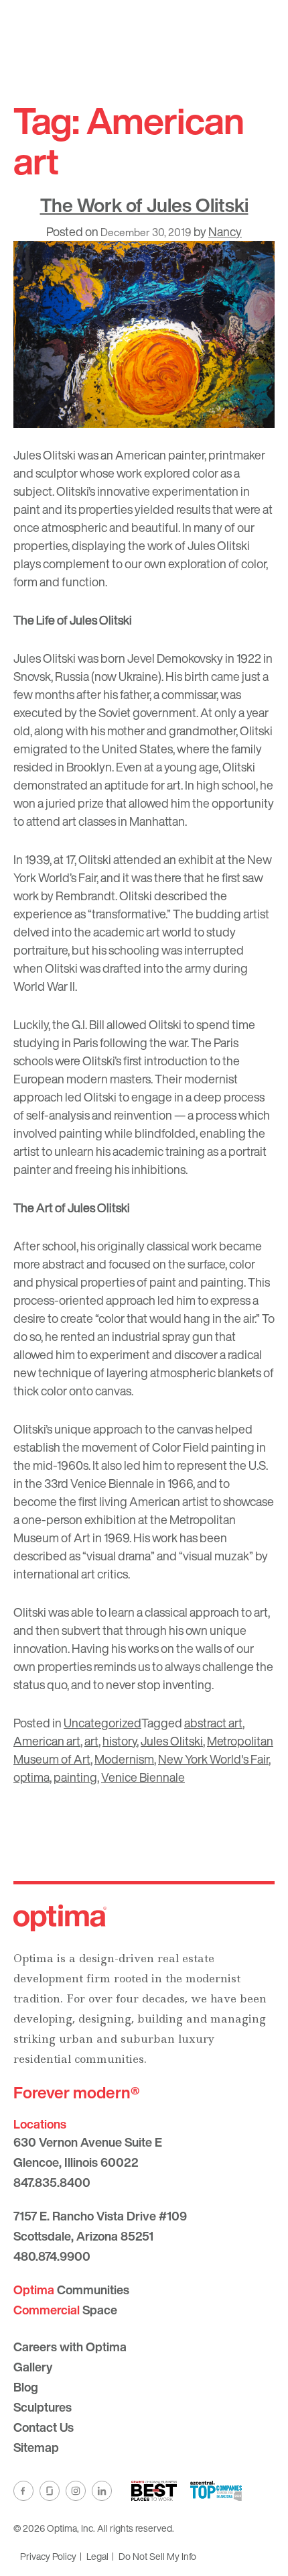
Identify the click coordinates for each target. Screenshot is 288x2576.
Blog (26, 2387)
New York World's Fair (213, 1759)
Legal (97, 2556)
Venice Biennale (143, 1777)
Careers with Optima (70, 2347)
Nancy (225, 231)
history (120, 1741)
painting (75, 1777)
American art (47, 1741)
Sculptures (43, 2407)
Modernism (124, 1759)
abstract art (213, 1723)
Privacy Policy (48, 2556)
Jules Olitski (172, 1741)
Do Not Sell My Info (157, 2556)
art (91, 1741)
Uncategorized (102, 1723)
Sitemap (36, 2447)
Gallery (33, 2367)
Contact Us (44, 2427)
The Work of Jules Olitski (144, 205)
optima (31, 1777)
